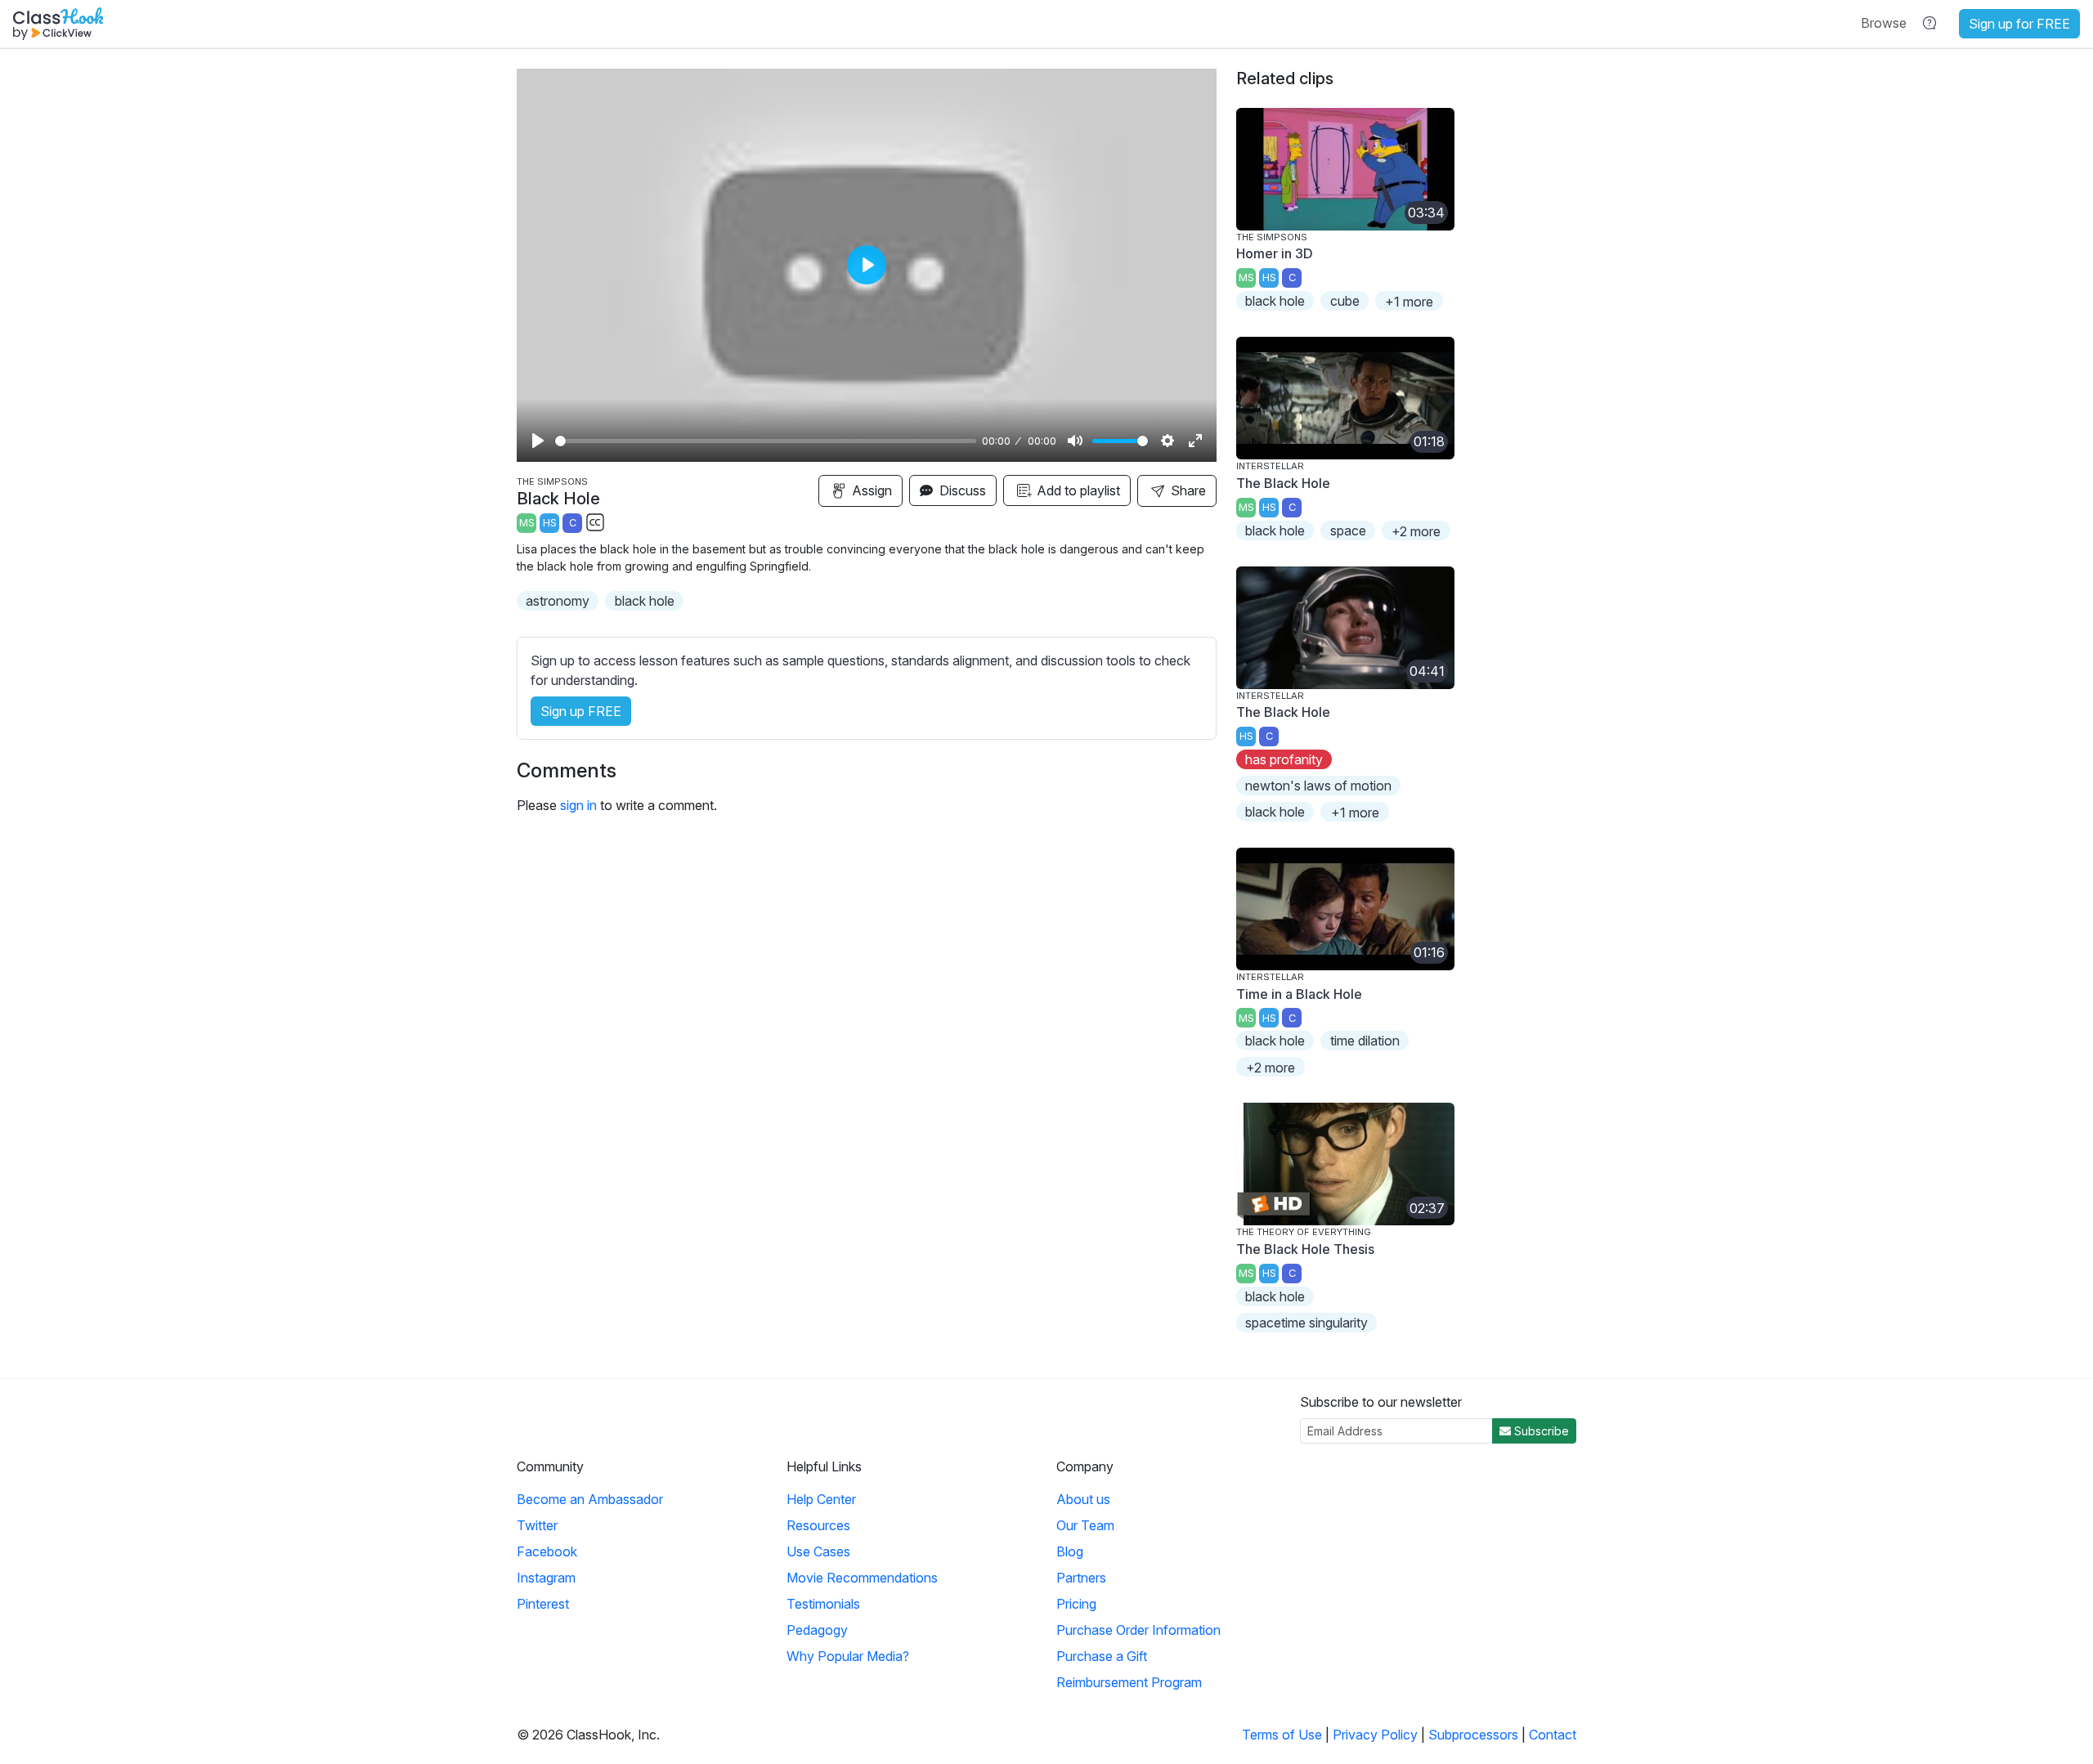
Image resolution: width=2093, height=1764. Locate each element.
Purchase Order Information (1138, 1630)
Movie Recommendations (862, 1578)
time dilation (1365, 1041)
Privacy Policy (1375, 1735)
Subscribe (1540, 1431)
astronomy (558, 601)
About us (1083, 1499)
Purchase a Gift (1102, 1656)
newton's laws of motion (1318, 786)
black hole (645, 601)
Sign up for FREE (2019, 24)
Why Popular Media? (848, 1656)
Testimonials (823, 1604)
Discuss (961, 490)
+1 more (1409, 302)
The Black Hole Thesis (1305, 1249)
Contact (1553, 1735)
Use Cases (818, 1551)
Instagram (546, 1578)
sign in (578, 805)
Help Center (821, 1499)
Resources (818, 1525)
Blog (1070, 1551)
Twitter (537, 1525)
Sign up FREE (581, 711)
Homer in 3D (1275, 253)
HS (550, 523)
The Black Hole (1283, 483)
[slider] (766, 441)
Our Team (1085, 1525)
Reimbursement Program (1129, 1682)
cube (1345, 301)
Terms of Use (1282, 1735)
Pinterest (543, 1604)
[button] (1884, 23)
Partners (1081, 1578)
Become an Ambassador (590, 1499)
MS (527, 523)
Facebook (547, 1551)
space (1348, 531)
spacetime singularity (1306, 1323)
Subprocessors (1473, 1735)
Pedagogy (817, 1630)
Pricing (1076, 1604)
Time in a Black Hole (1299, 994)
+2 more (1416, 531)
